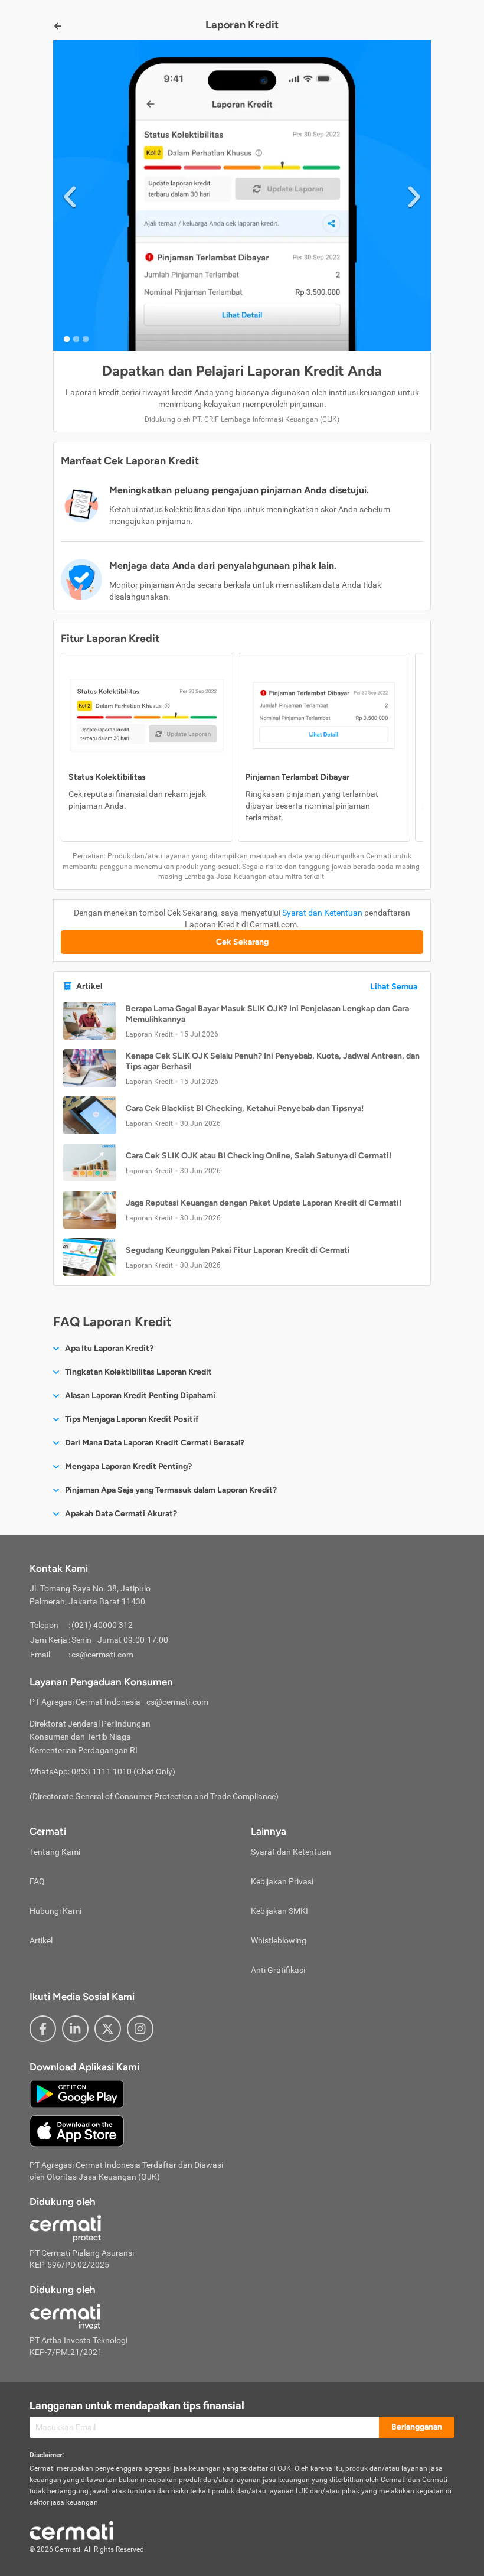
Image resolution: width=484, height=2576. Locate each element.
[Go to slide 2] (76, 339)
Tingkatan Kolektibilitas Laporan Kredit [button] (138, 1372)
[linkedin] (75, 2029)
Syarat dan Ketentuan (322, 913)
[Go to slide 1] (67, 339)
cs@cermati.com (102, 1655)
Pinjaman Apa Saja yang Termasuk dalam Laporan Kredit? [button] (171, 1490)
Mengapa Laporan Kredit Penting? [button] (128, 1466)
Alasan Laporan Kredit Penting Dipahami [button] (140, 1396)
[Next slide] (414, 195)
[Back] (58, 26)
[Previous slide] (70, 195)
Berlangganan (417, 2427)
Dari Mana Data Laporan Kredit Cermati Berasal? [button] (155, 1443)
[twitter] (108, 2029)
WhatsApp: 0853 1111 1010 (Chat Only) (102, 1771)
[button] (242, 1021)
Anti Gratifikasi (278, 1970)
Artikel (41, 1940)
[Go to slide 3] (86, 339)
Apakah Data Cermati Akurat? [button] (121, 1514)
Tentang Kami (55, 1852)
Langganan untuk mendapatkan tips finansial (137, 2406)
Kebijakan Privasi (282, 1881)
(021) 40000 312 (102, 1625)
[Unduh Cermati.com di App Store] (77, 2131)
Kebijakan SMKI (279, 1911)
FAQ (37, 1881)
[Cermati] (71, 2529)
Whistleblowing (279, 1940)
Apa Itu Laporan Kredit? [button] (109, 1348)
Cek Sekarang (242, 942)
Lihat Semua (394, 987)
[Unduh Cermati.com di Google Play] (77, 2093)
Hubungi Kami (55, 1911)
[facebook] (43, 2029)
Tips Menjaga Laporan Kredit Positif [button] (132, 1419)
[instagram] (140, 2029)
